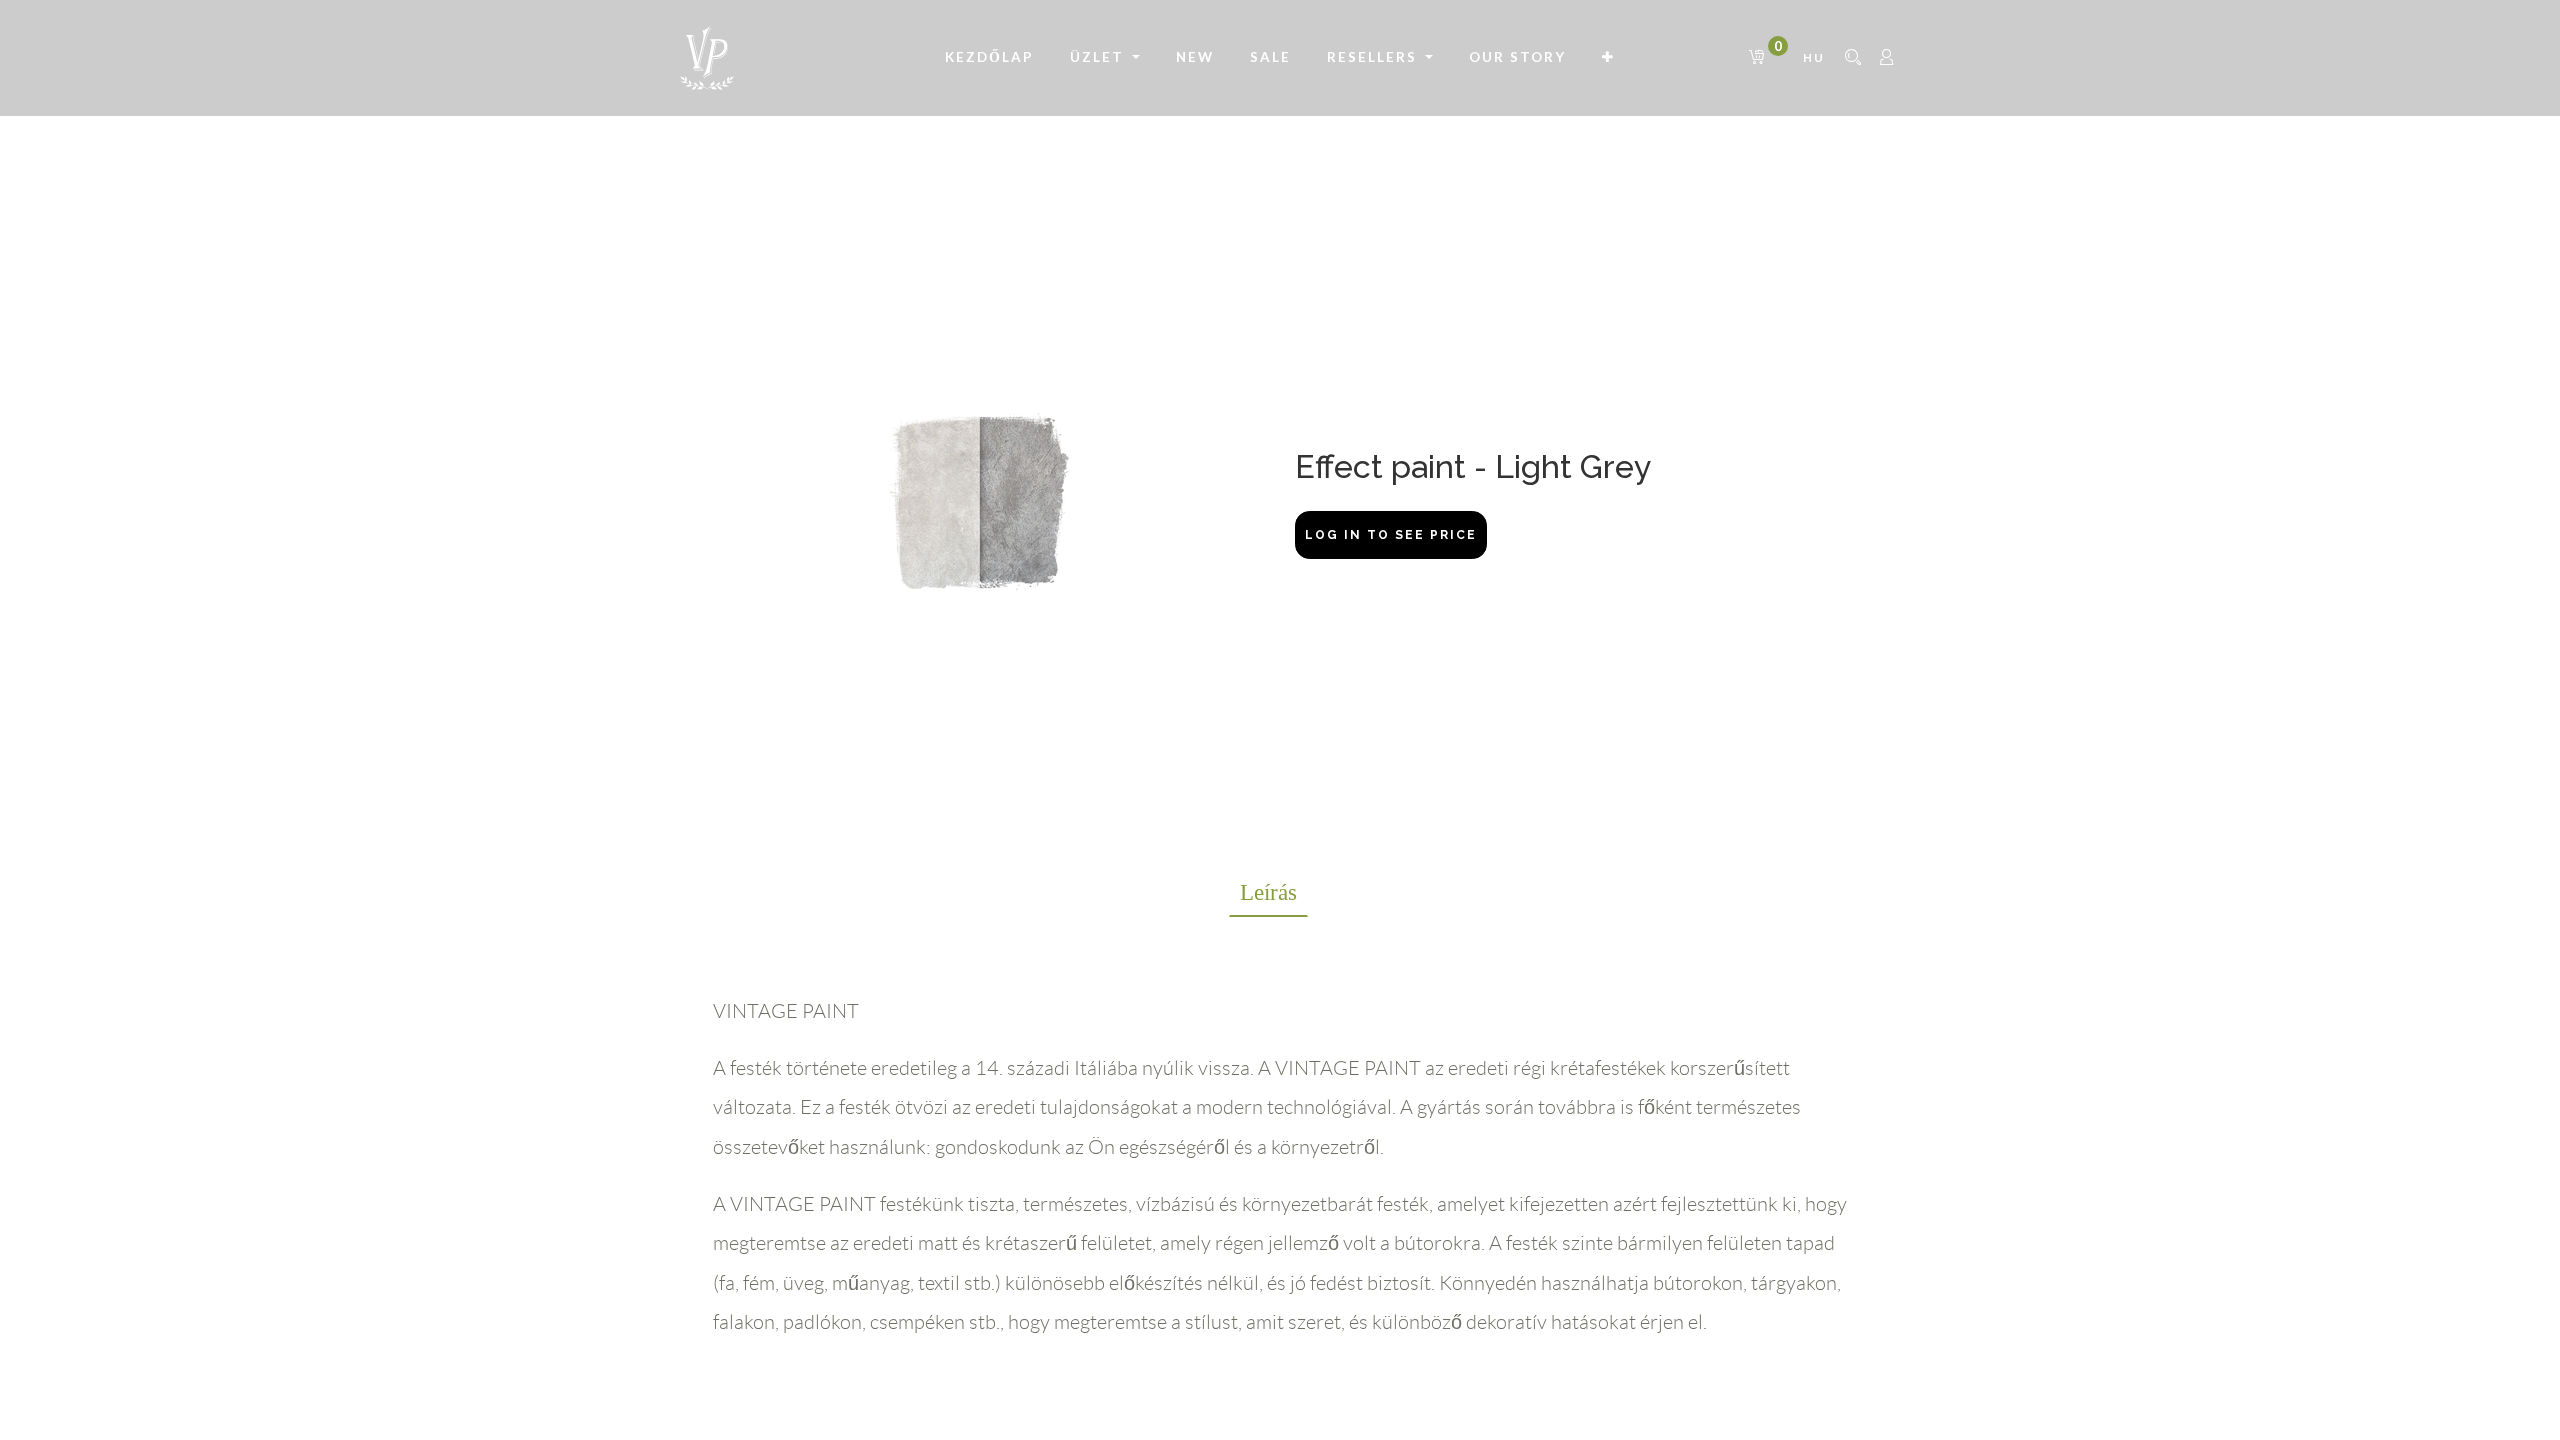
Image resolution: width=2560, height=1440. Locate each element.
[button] (1608, 58)
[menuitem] (989, 58)
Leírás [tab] (1268, 892)
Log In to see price (1391, 535)
